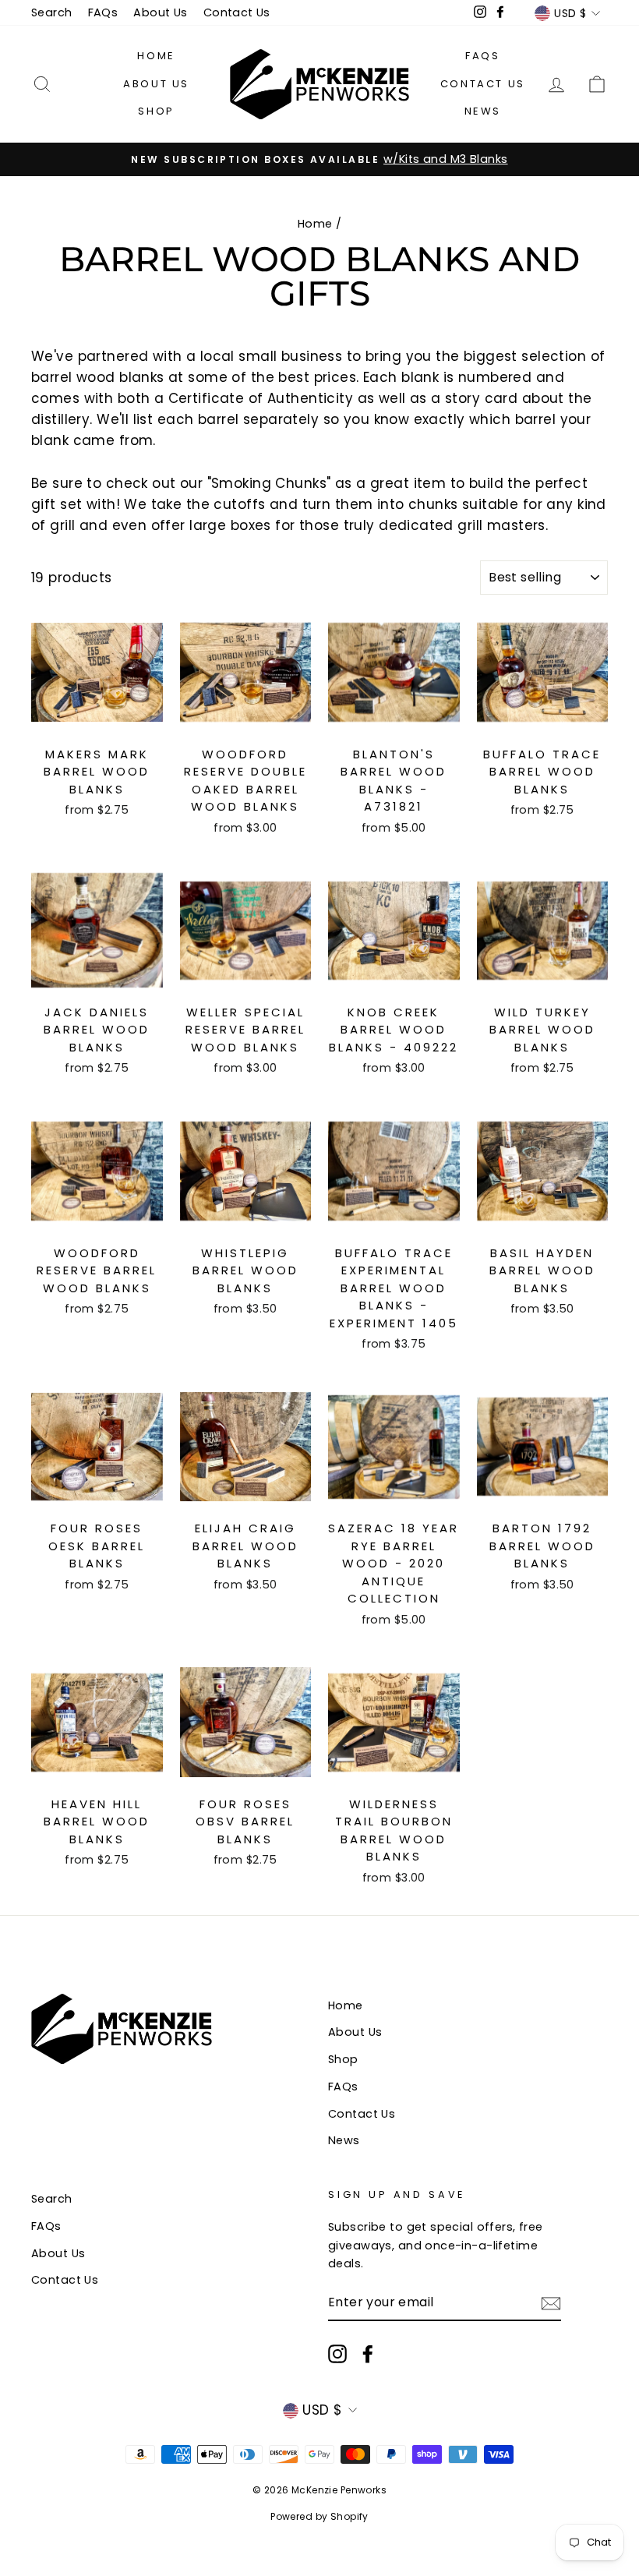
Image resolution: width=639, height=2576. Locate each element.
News (483, 111)
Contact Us (237, 12)
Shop (156, 111)
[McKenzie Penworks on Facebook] (368, 2354)
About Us (160, 12)
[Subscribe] (551, 2303)
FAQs (103, 12)
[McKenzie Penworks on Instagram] (337, 2354)
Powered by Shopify (319, 2516)
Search (52, 12)
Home (156, 56)
